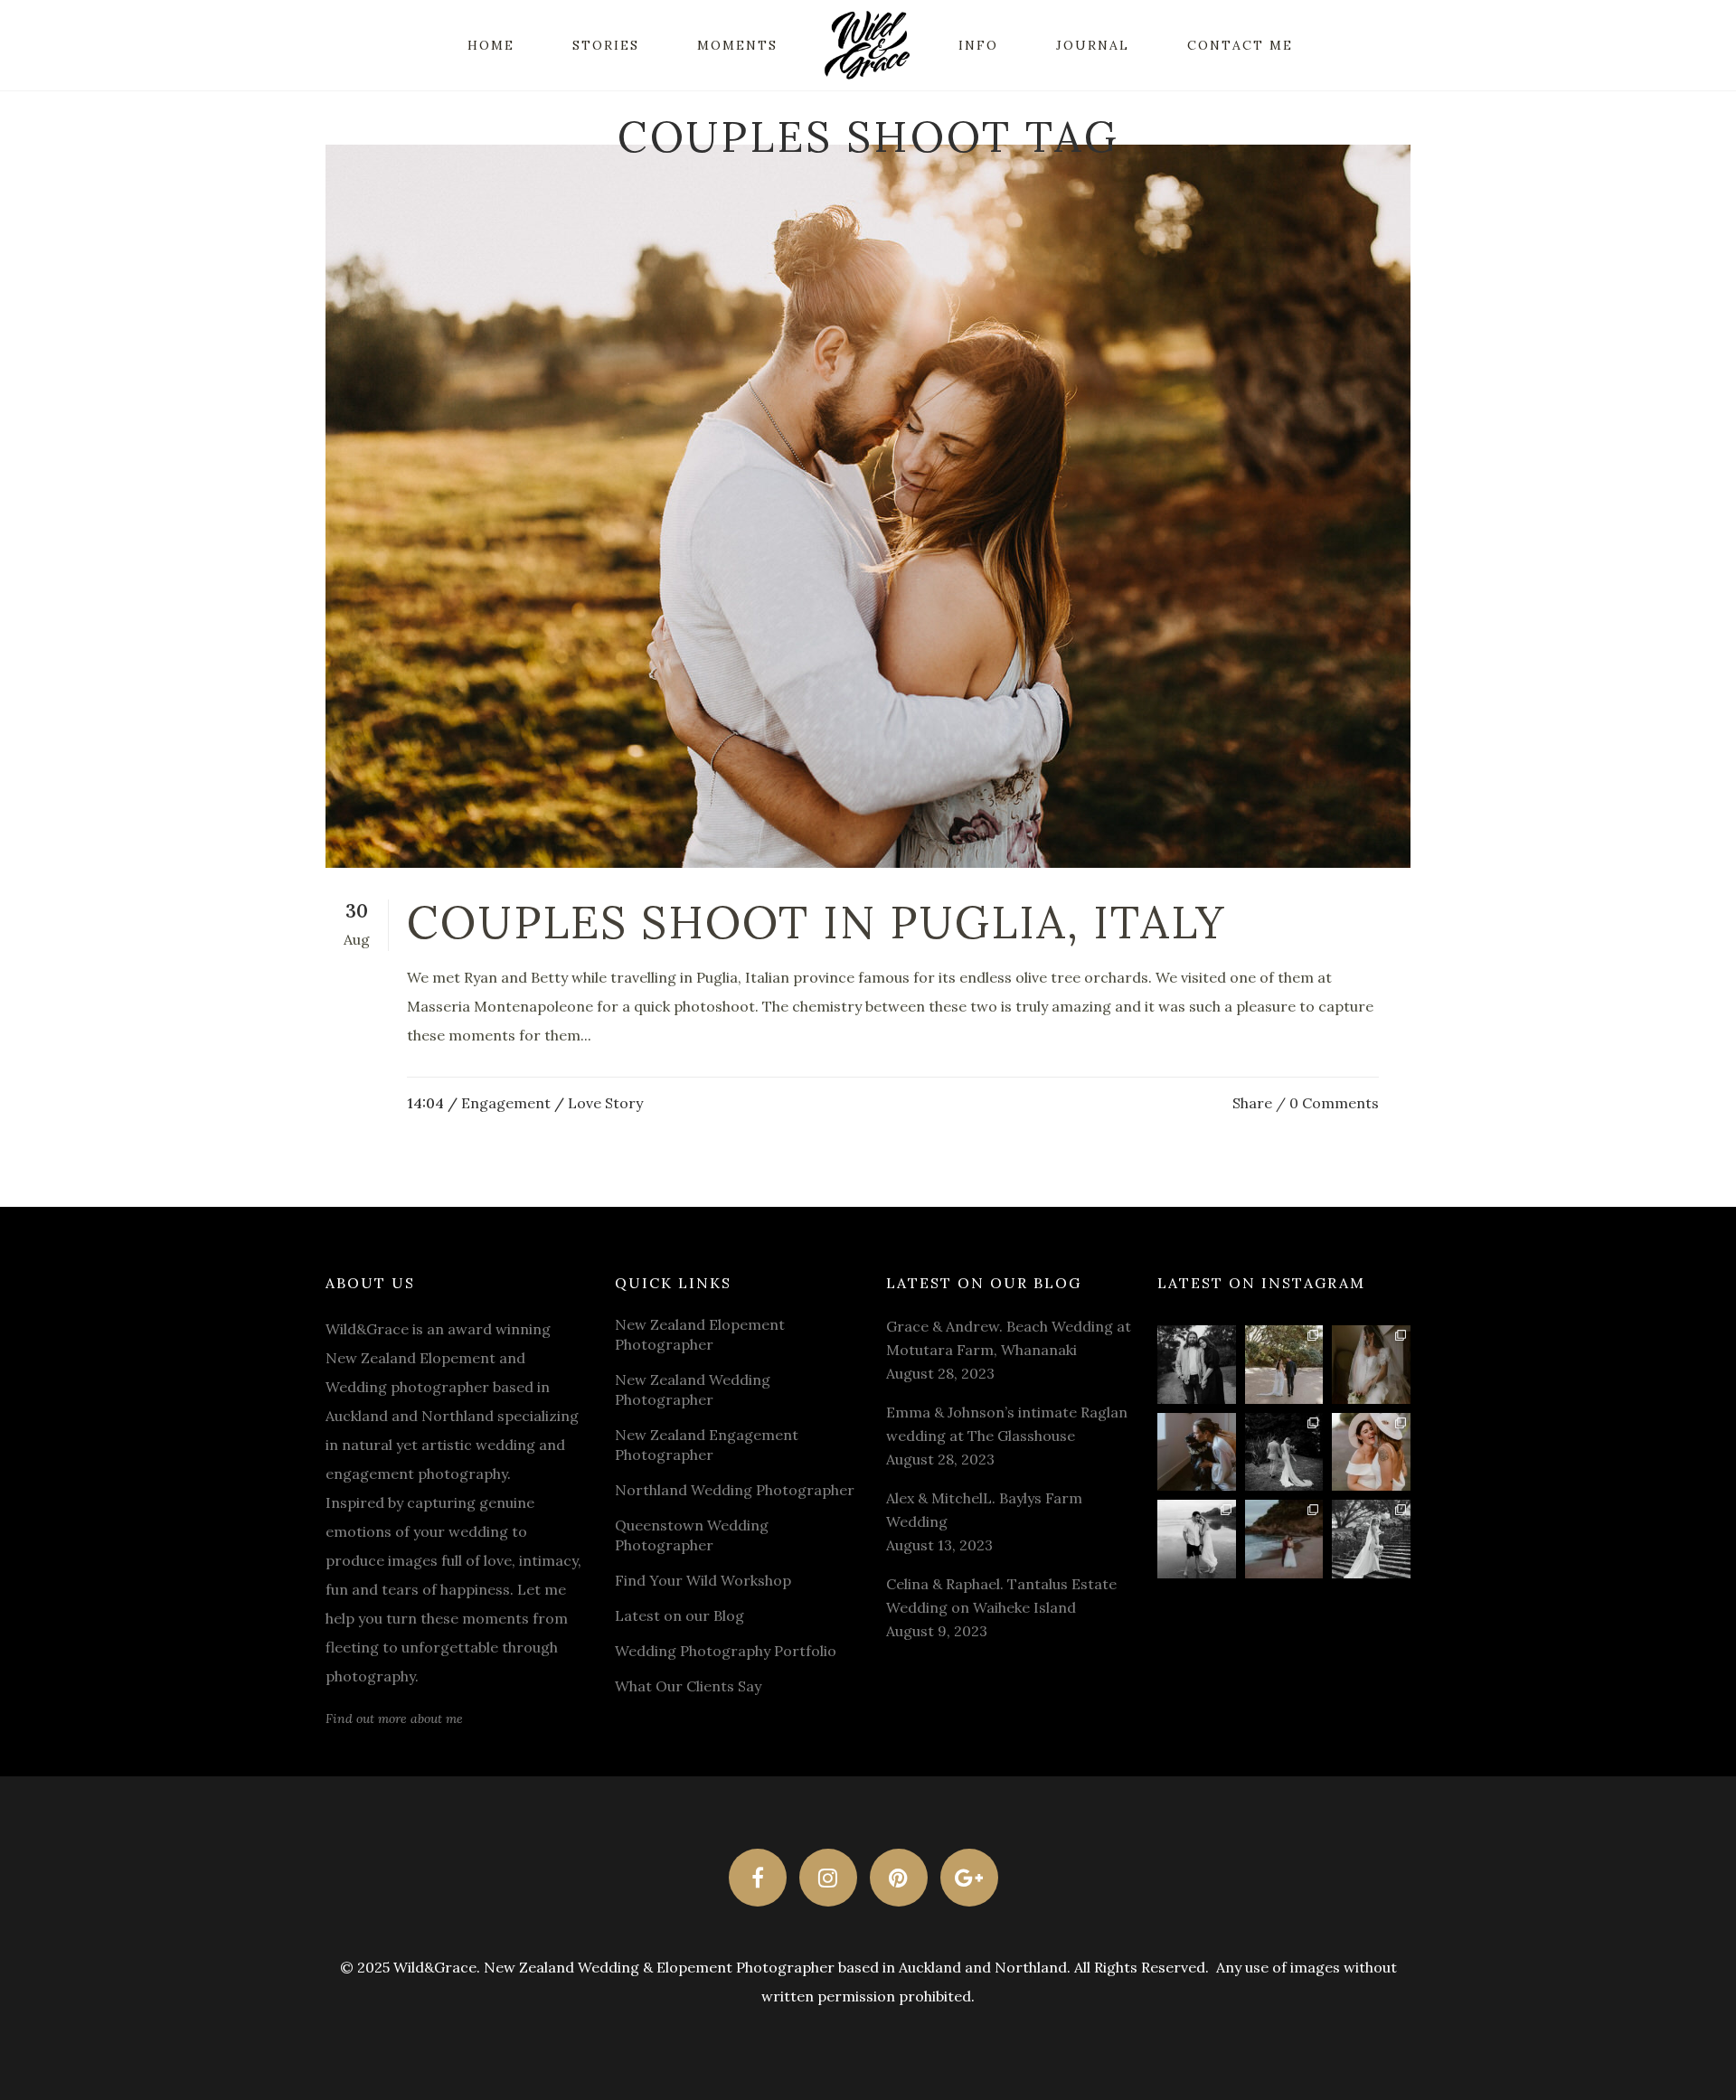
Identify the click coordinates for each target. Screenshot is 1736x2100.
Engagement (506, 1103)
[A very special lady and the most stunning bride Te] (1371, 1539)
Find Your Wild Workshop (703, 1580)
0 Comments (1334, 1103)
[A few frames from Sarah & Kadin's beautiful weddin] (1284, 1452)
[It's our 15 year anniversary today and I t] (1197, 1365)
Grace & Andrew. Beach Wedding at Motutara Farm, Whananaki (1009, 1338)
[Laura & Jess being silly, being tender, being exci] (1371, 1452)
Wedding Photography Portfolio (726, 1651)
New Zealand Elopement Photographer (700, 1334)
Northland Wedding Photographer (735, 1490)
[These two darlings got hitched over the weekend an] (1284, 1365)
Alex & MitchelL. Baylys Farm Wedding (984, 1510)
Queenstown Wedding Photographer (692, 1535)
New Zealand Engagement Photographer (707, 1445)
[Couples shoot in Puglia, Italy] (868, 506)
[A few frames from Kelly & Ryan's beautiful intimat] (1284, 1539)
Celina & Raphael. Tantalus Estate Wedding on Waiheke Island (1001, 1596)
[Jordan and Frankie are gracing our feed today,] (1197, 1452)
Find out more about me (394, 1719)
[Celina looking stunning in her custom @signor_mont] (1371, 1365)
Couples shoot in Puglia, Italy (816, 922)
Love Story (605, 1103)
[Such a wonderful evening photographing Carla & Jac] (1197, 1539)
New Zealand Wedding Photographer (693, 1389)
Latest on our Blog (679, 1615)
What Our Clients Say (688, 1686)
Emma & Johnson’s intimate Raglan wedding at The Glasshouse (1007, 1424)
